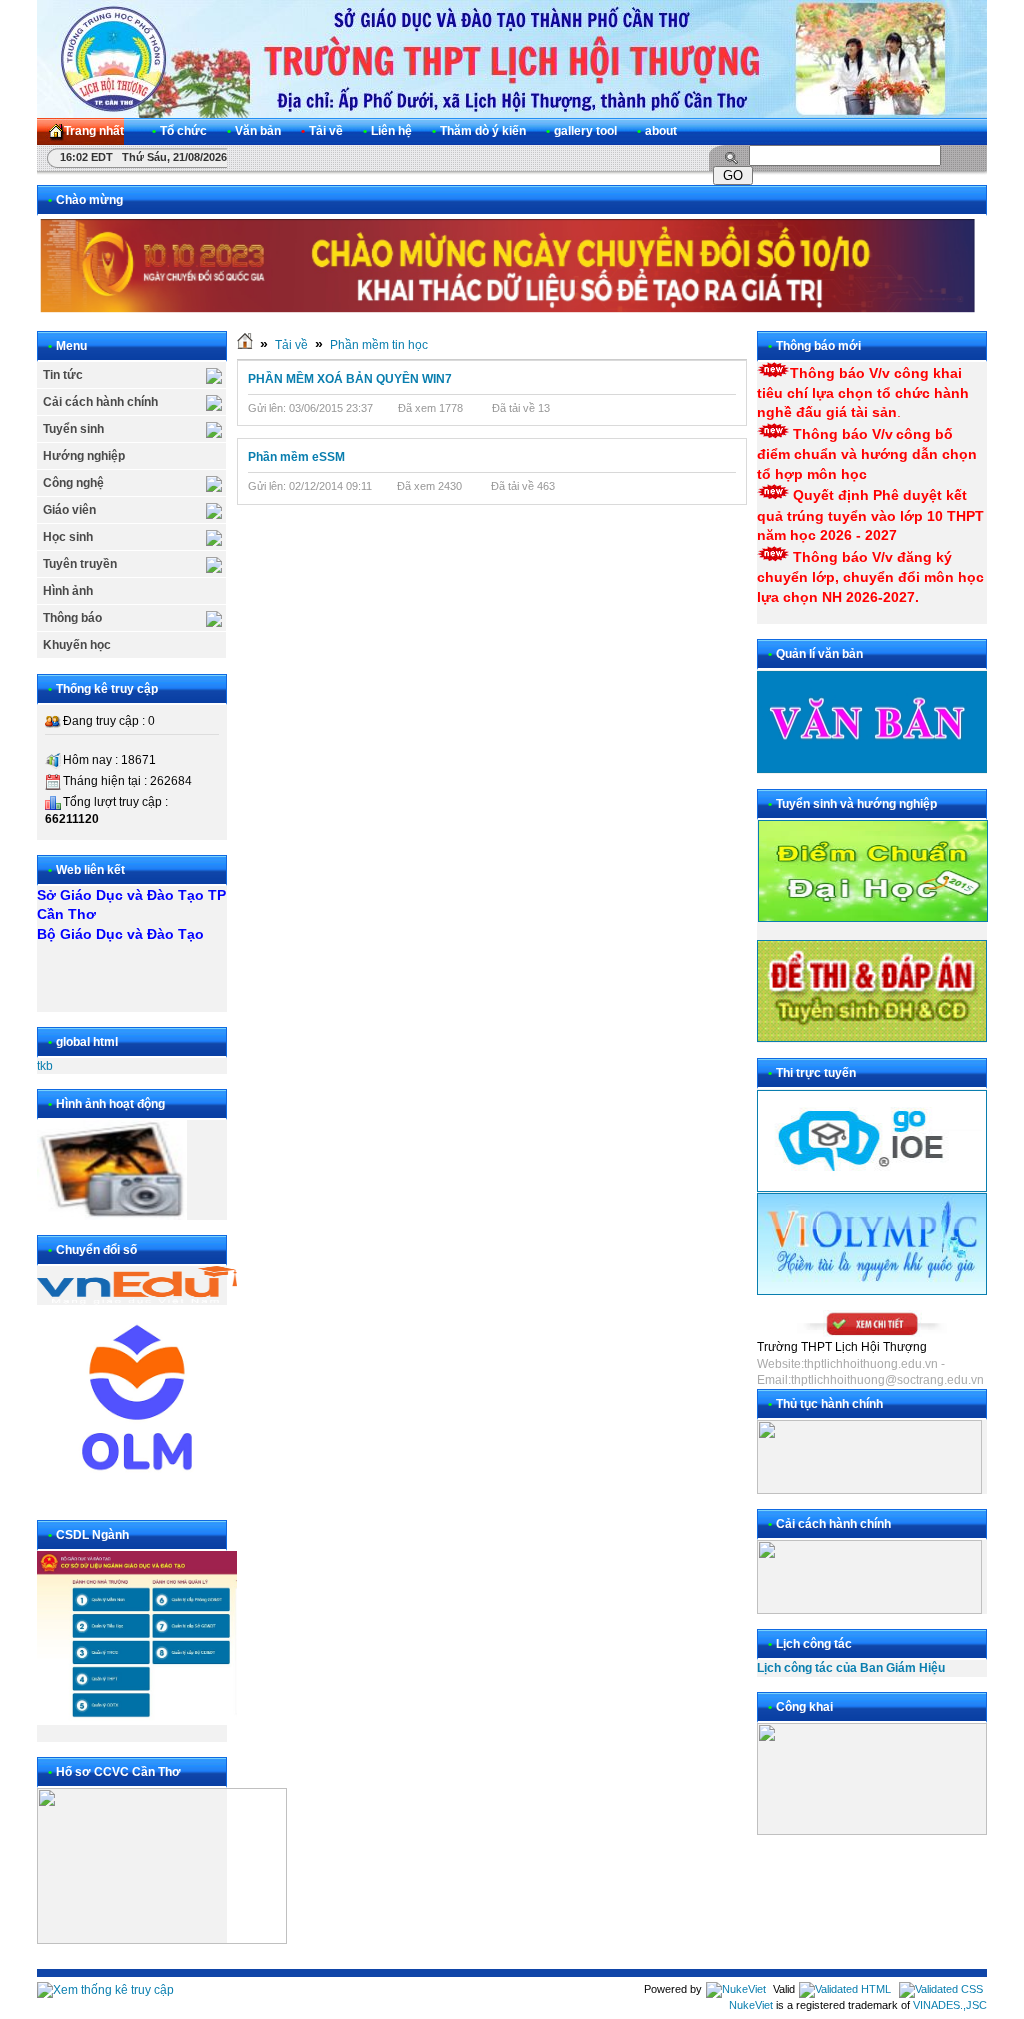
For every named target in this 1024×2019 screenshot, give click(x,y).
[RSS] (954, 131)
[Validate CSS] (941, 1989)
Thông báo (72, 618)
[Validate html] (845, 1989)
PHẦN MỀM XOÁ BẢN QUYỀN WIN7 (350, 379)
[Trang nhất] (245, 345)
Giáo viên (69, 510)
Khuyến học (77, 645)
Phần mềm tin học (379, 345)
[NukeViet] (736, 1989)
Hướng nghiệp (84, 456)
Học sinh (68, 537)
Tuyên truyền (80, 564)
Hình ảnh (68, 591)
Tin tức (63, 375)
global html (87, 1042)
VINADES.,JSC (950, 2005)
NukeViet (751, 2005)
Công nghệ (73, 483)
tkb (45, 1066)
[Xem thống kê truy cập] (105, 1990)
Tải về (291, 345)
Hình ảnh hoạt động (110, 1104)
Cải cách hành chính (100, 402)
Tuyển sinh (73, 429)
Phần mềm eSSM (296, 457)
